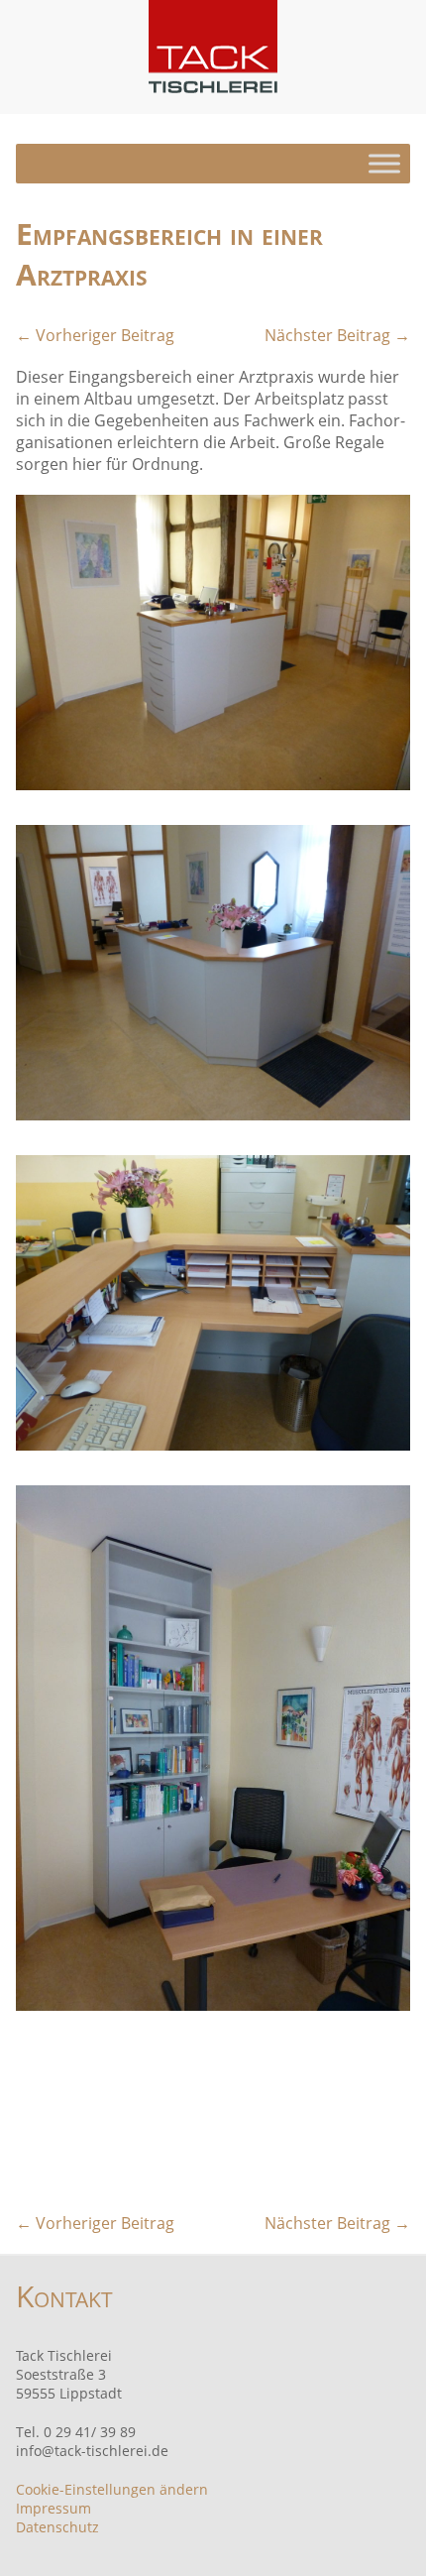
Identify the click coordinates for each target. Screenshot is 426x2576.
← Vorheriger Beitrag (95, 335)
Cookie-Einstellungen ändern (112, 2489)
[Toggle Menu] (384, 163)
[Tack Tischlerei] (213, 47)
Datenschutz (57, 2527)
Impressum (53, 2508)
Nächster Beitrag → (337, 335)
